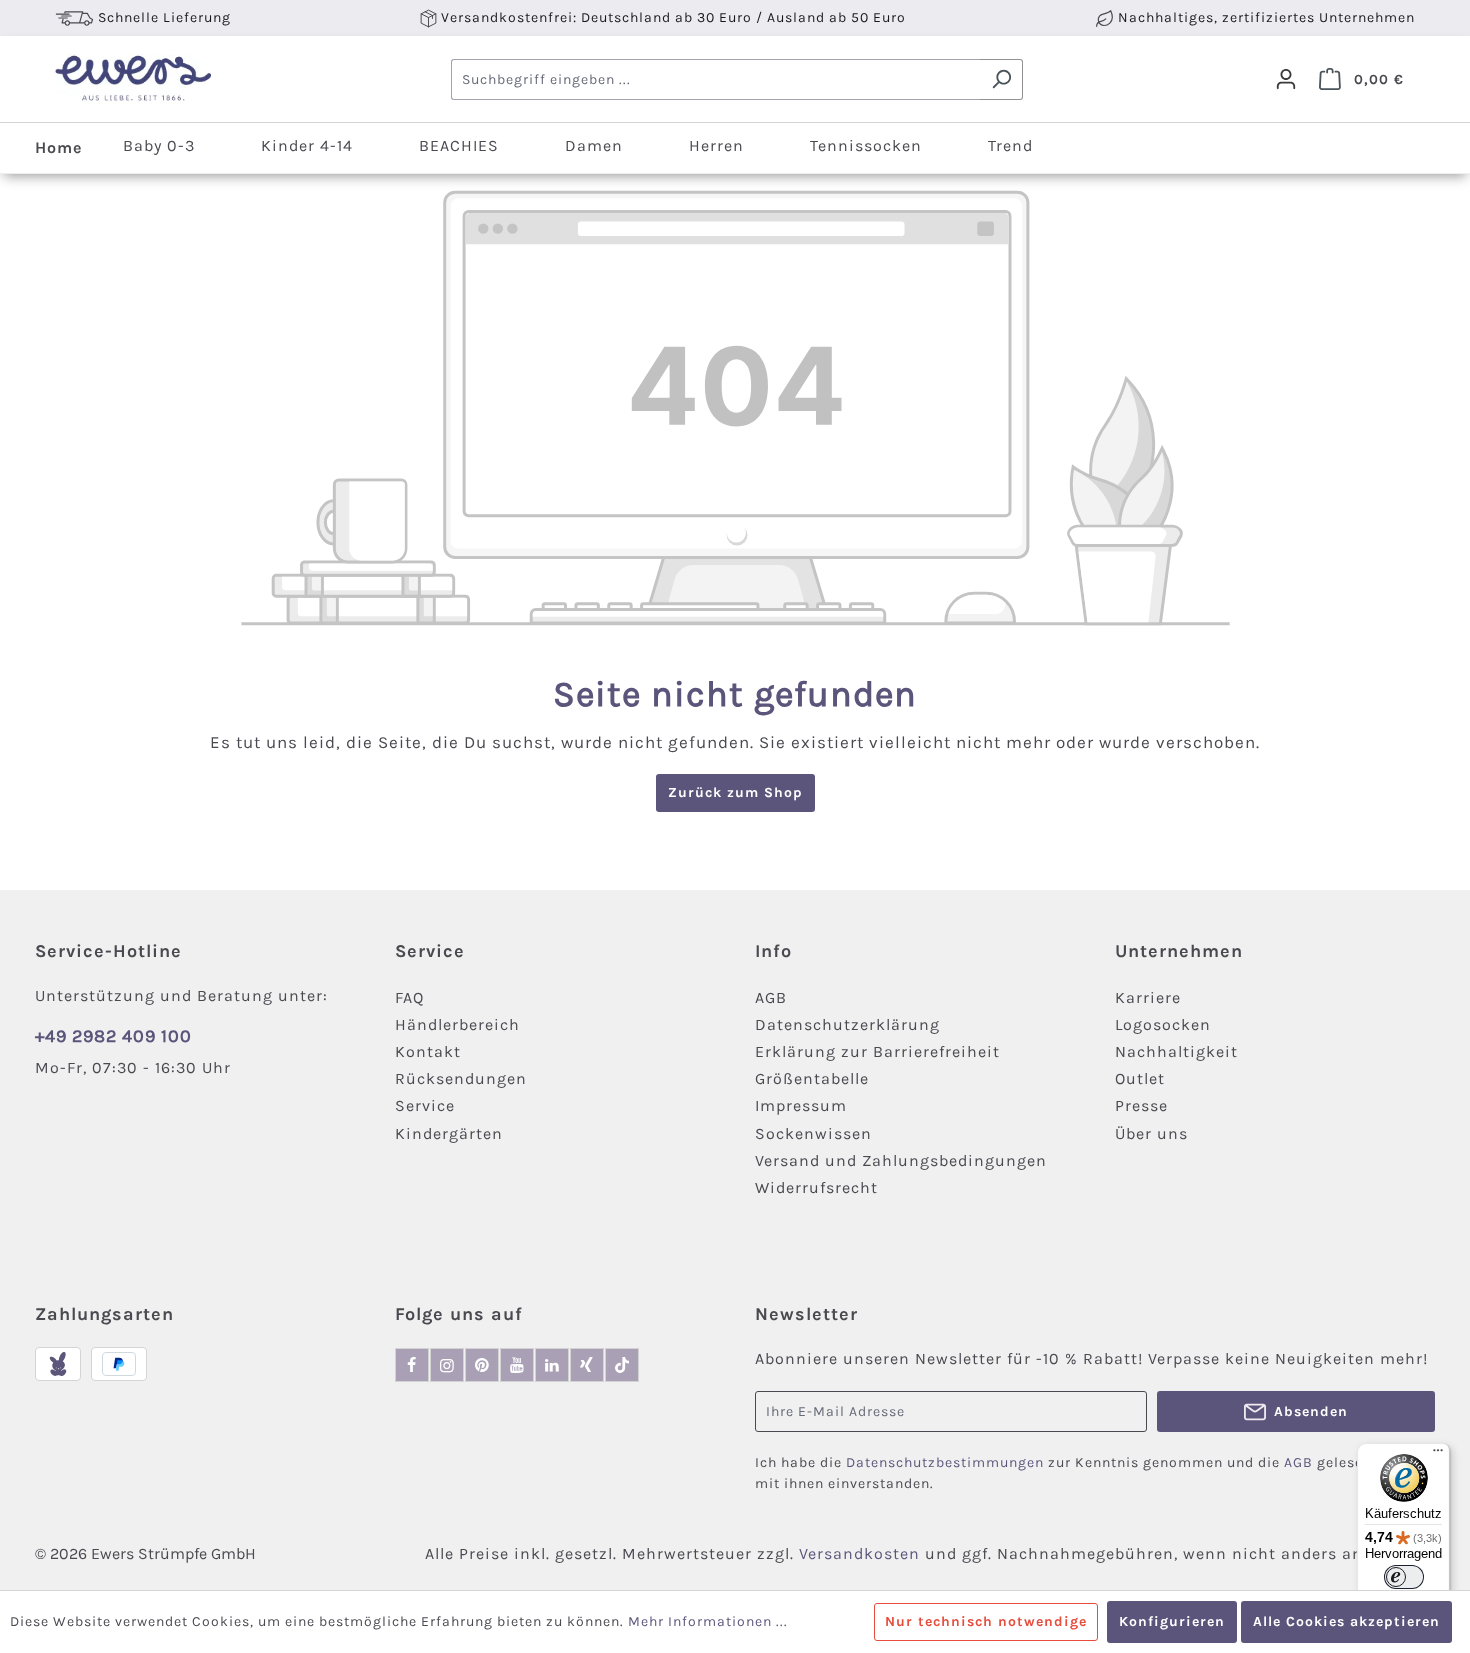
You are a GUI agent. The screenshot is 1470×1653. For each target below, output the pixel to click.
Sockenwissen (813, 1133)
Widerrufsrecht (816, 1187)
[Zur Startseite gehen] (132, 79)
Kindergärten (449, 1133)
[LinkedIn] (552, 1365)
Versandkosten (859, 1553)
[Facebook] (412, 1365)
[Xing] (587, 1365)
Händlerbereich (457, 1024)
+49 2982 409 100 (113, 1036)
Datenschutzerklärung (847, 1024)
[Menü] (1438, 1455)
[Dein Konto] (1286, 79)
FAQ (409, 997)
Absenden (1311, 1411)
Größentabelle (812, 1078)
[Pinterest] (482, 1365)
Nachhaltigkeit (1176, 1051)
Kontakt (428, 1051)
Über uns (1151, 1133)
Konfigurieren (1172, 1621)
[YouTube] (517, 1365)
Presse (1141, 1105)
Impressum (801, 1105)
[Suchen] (1001, 79)
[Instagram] (447, 1365)
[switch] (1404, 1577)
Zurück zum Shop (735, 792)
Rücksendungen (461, 1078)
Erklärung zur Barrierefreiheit (877, 1051)
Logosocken (1163, 1024)
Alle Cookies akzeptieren (1346, 1621)
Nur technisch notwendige (986, 1621)
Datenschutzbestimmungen (945, 1462)
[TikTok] (622, 1365)
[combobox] (716, 79)
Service (425, 1105)
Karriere (1148, 997)
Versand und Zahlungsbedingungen (901, 1160)
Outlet (1140, 1078)
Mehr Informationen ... (708, 1621)
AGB (771, 997)
